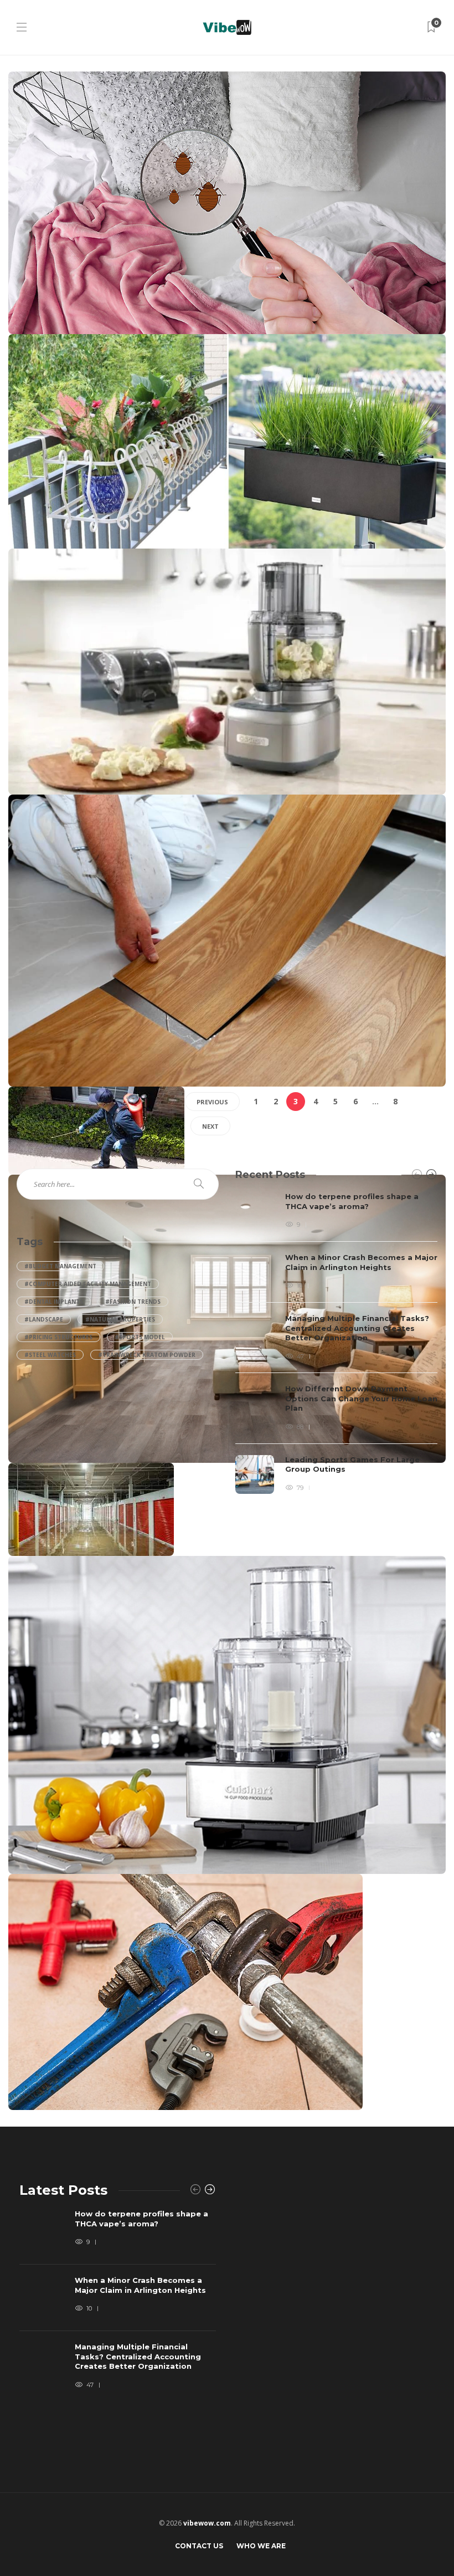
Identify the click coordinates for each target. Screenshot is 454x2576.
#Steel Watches (50, 1355)
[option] (336, 1343)
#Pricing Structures (58, 1337)
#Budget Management (60, 1266)
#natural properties (120, 1319)
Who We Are (261, 2546)
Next (210, 1126)
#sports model (140, 1337)
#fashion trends (133, 1302)
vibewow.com (207, 2523)
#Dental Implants (54, 1302)
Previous (212, 1102)
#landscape (44, 1319)
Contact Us (199, 2546)
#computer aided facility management (88, 1284)
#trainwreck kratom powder (147, 1355)
